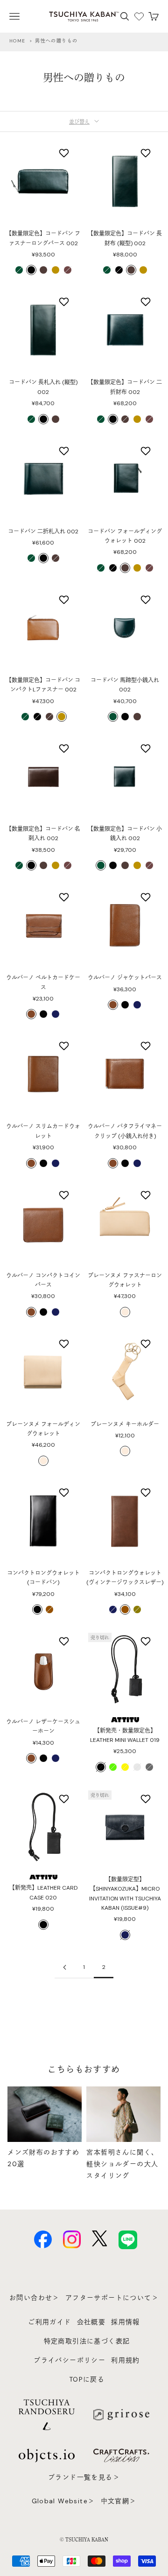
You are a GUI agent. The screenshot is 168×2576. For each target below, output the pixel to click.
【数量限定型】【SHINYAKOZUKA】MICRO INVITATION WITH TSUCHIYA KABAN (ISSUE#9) (125, 1894)
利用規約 (126, 2360)
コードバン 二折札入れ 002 (43, 532)
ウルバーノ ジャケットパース (125, 978)
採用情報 (126, 2322)
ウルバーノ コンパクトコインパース (43, 1280)
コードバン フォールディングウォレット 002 (125, 536)
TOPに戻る (87, 2379)
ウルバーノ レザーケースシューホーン (43, 1727)
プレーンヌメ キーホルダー (125, 1424)
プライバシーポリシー (70, 2360)
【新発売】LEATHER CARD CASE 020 (43, 1892)
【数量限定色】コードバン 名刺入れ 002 (43, 834)
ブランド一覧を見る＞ (84, 2477)
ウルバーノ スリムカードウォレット (43, 1131)
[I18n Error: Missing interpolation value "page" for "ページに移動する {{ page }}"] (64, 1967)
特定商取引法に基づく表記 (87, 2341)
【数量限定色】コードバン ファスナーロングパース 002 (43, 238)
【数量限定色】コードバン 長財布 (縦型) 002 (125, 238)
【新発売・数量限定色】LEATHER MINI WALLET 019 (125, 1735)
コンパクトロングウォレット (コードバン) (43, 1578)
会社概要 (91, 2322)
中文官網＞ (119, 2501)
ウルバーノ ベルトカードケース (43, 982)
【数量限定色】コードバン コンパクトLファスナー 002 (43, 685)
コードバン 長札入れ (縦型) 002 (43, 387)
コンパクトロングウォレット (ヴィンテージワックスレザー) (125, 1578)
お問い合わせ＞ (35, 2298)
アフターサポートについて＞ (112, 2298)
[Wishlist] (139, 16)
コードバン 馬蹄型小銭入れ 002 (125, 685)
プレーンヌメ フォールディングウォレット (43, 1429)
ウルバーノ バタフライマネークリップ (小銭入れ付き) (125, 1131)
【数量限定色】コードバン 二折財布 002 (125, 387)
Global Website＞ (63, 2501)
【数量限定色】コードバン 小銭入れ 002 (125, 834)
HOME (17, 41)
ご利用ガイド (49, 2322)
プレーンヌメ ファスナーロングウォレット (125, 1280)
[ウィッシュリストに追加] (65, 153)
